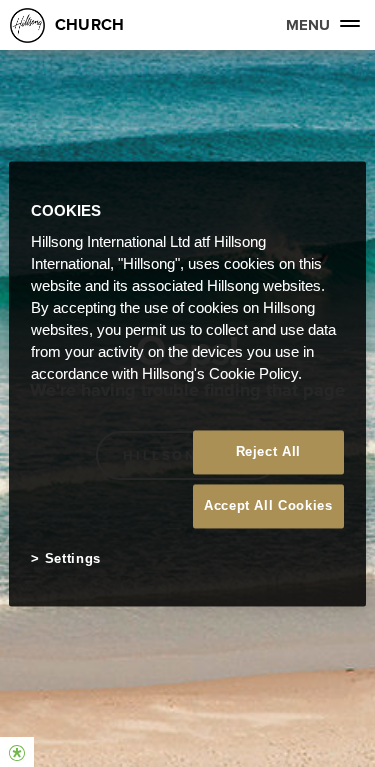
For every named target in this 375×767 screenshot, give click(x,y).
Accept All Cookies (268, 506)
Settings (73, 559)
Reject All (269, 451)
